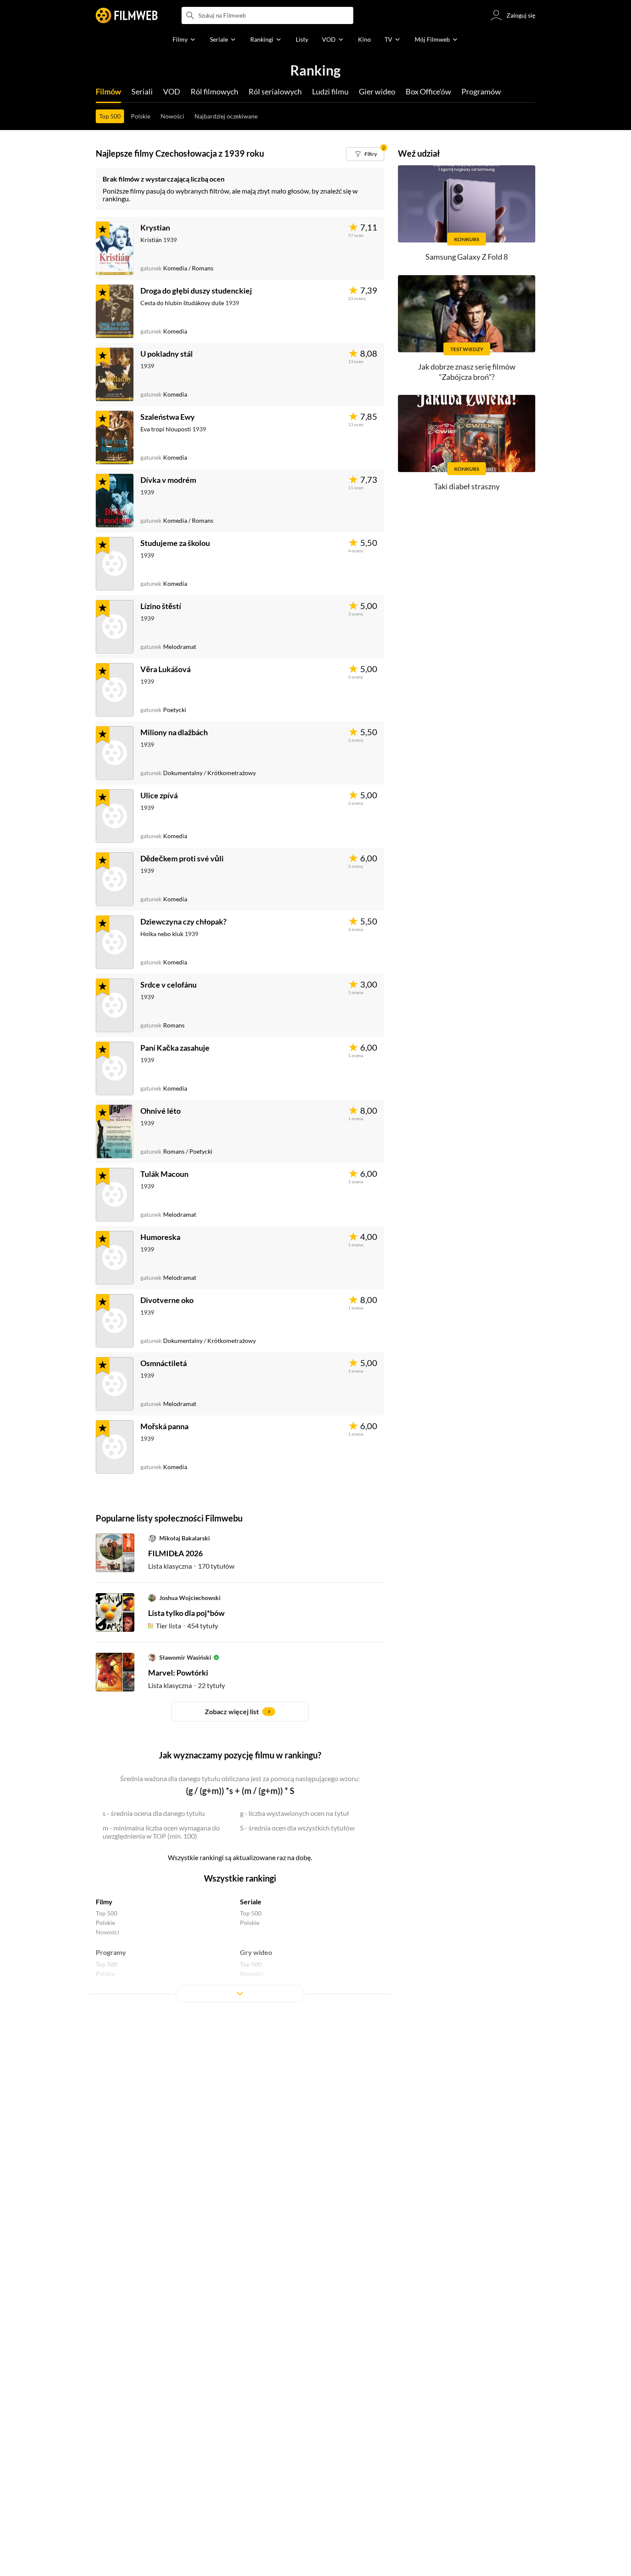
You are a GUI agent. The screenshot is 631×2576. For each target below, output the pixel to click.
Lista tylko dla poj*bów (186, 1613)
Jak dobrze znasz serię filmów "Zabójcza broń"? (467, 371)
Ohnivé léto (161, 1111)
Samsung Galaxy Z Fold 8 (467, 257)
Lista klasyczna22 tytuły (187, 1685)
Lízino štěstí (161, 606)
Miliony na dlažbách (174, 732)
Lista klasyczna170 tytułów (191, 1566)
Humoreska (160, 1237)
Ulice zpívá (159, 795)
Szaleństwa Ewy (168, 417)
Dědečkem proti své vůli (182, 858)
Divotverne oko (167, 1300)
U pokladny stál (167, 354)
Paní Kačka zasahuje (175, 1048)
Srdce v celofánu (168, 985)
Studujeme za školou (175, 543)
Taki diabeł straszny (467, 486)
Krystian (155, 227)
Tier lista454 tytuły (187, 1626)
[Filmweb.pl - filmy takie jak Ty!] (127, 15)
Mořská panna (164, 1426)
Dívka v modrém (168, 480)
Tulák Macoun (164, 1174)
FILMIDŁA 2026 (175, 1553)
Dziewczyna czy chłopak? (184, 921)
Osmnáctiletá (164, 1363)
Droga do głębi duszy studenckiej (196, 291)
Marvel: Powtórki (178, 1673)
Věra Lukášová (165, 669)
